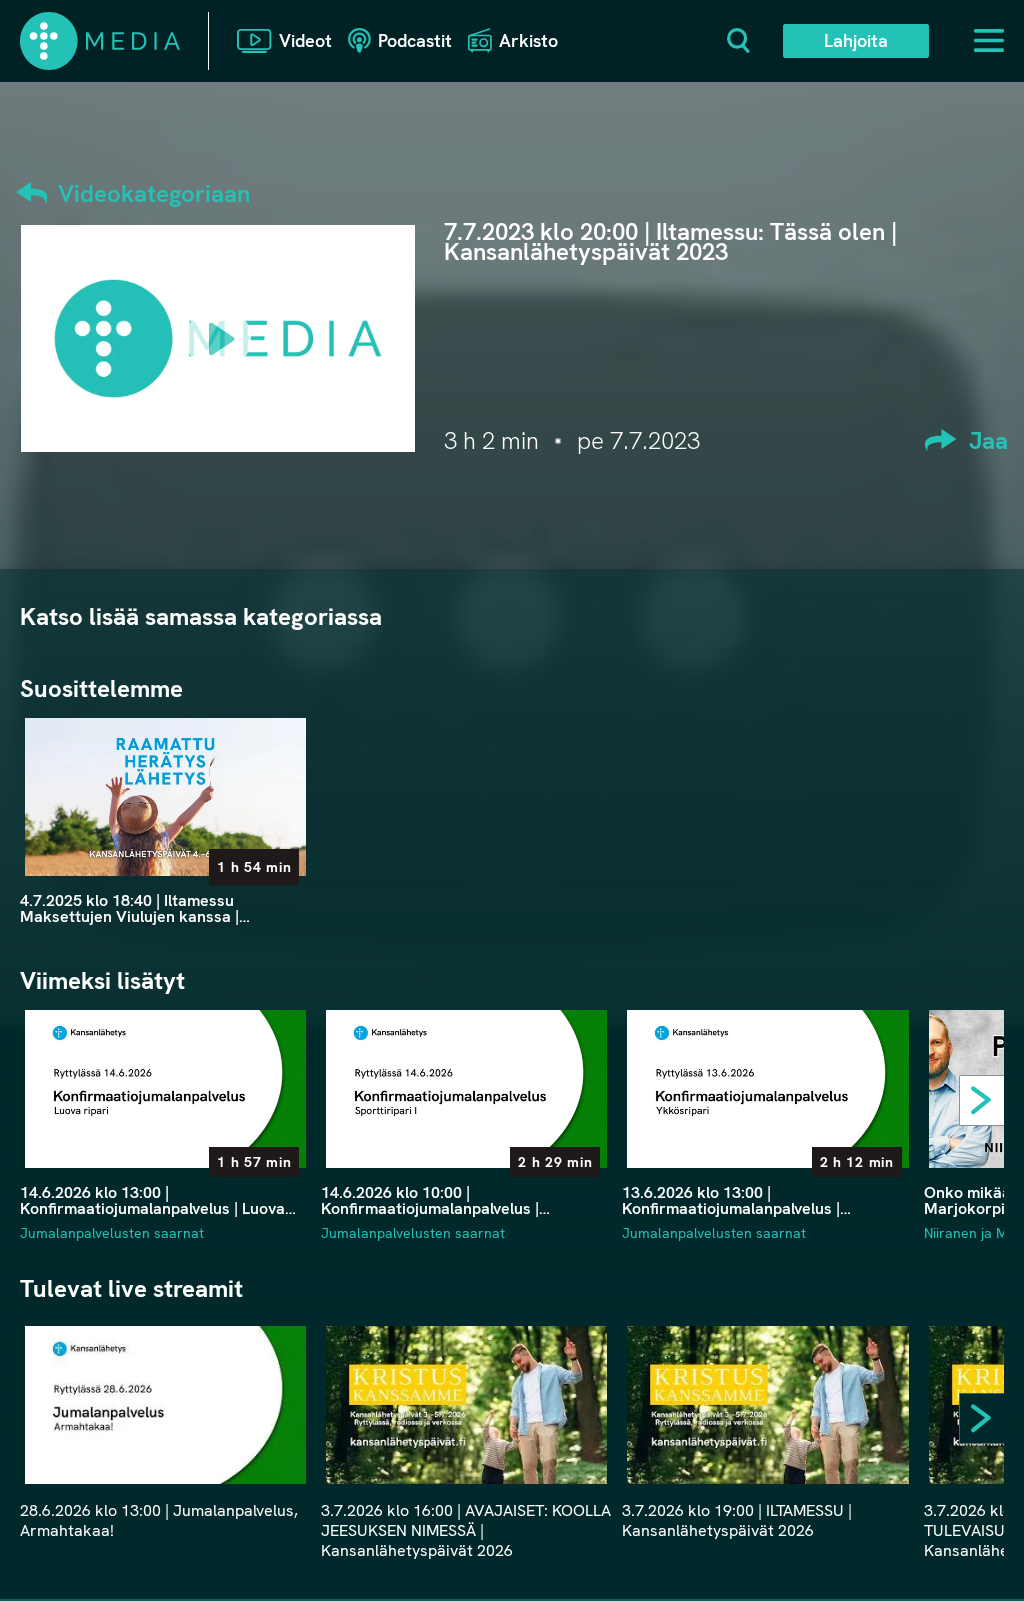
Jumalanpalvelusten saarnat (112, 1233)
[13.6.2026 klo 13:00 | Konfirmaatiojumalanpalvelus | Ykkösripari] (767, 1089)
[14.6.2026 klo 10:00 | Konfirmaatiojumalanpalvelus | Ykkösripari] (466, 1089)
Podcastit (415, 40)
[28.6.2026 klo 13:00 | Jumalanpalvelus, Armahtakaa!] (165, 1405)
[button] (989, 1105)
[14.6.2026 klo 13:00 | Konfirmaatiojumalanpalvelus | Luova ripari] (165, 1089)
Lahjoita (856, 40)
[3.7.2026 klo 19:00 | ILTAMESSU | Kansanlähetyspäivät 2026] (767, 1405)
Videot (305, 40)
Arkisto (528, 40)
